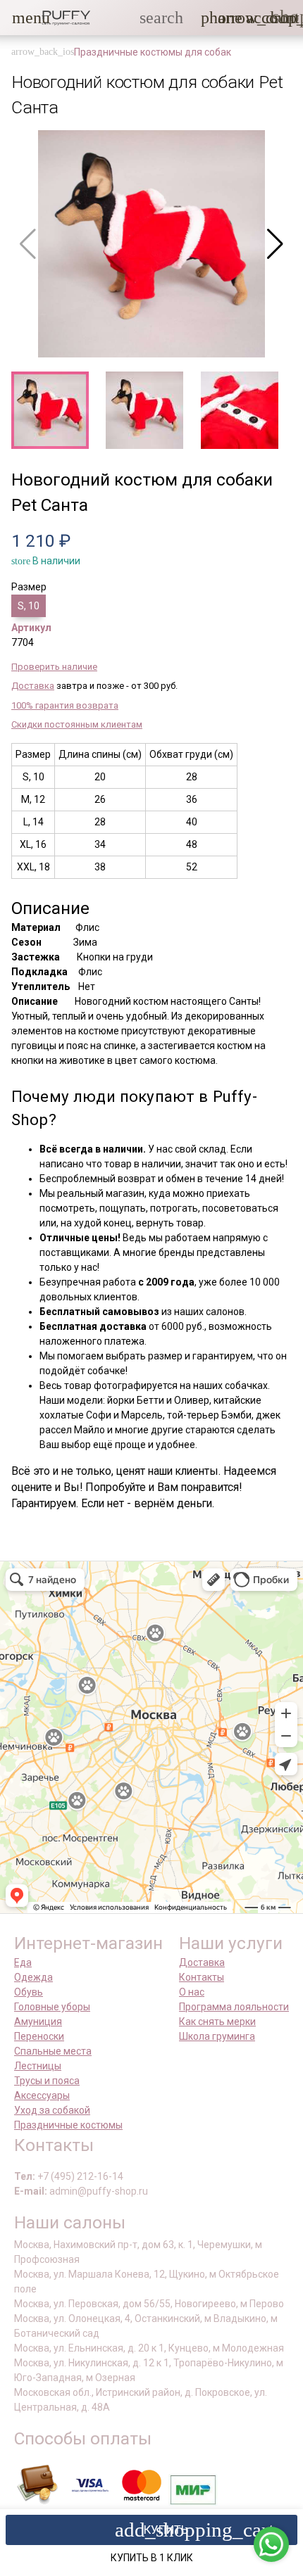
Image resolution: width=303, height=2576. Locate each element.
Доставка (33, 686)
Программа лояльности (234, 2007)
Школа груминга (217, 2036)
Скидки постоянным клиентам (77, 724)
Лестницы (38, 2066)
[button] (20, 18)
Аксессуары (42, 2095)
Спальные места (53, 2051)
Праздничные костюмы (68, 2125)
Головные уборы (52, 2007)
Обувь (29, 1992)
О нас (192, 1992)
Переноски (39, 2036)
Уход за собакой (52, 2110)
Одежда (33, 1977)
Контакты (202, 1977)
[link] (254, 18)
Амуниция (38, 2022)
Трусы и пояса (47, 2081)
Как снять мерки (217, 2022)
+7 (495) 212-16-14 (80, 2176)
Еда (23, 1962)
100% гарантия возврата (65, 705)
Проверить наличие (54, 667)
